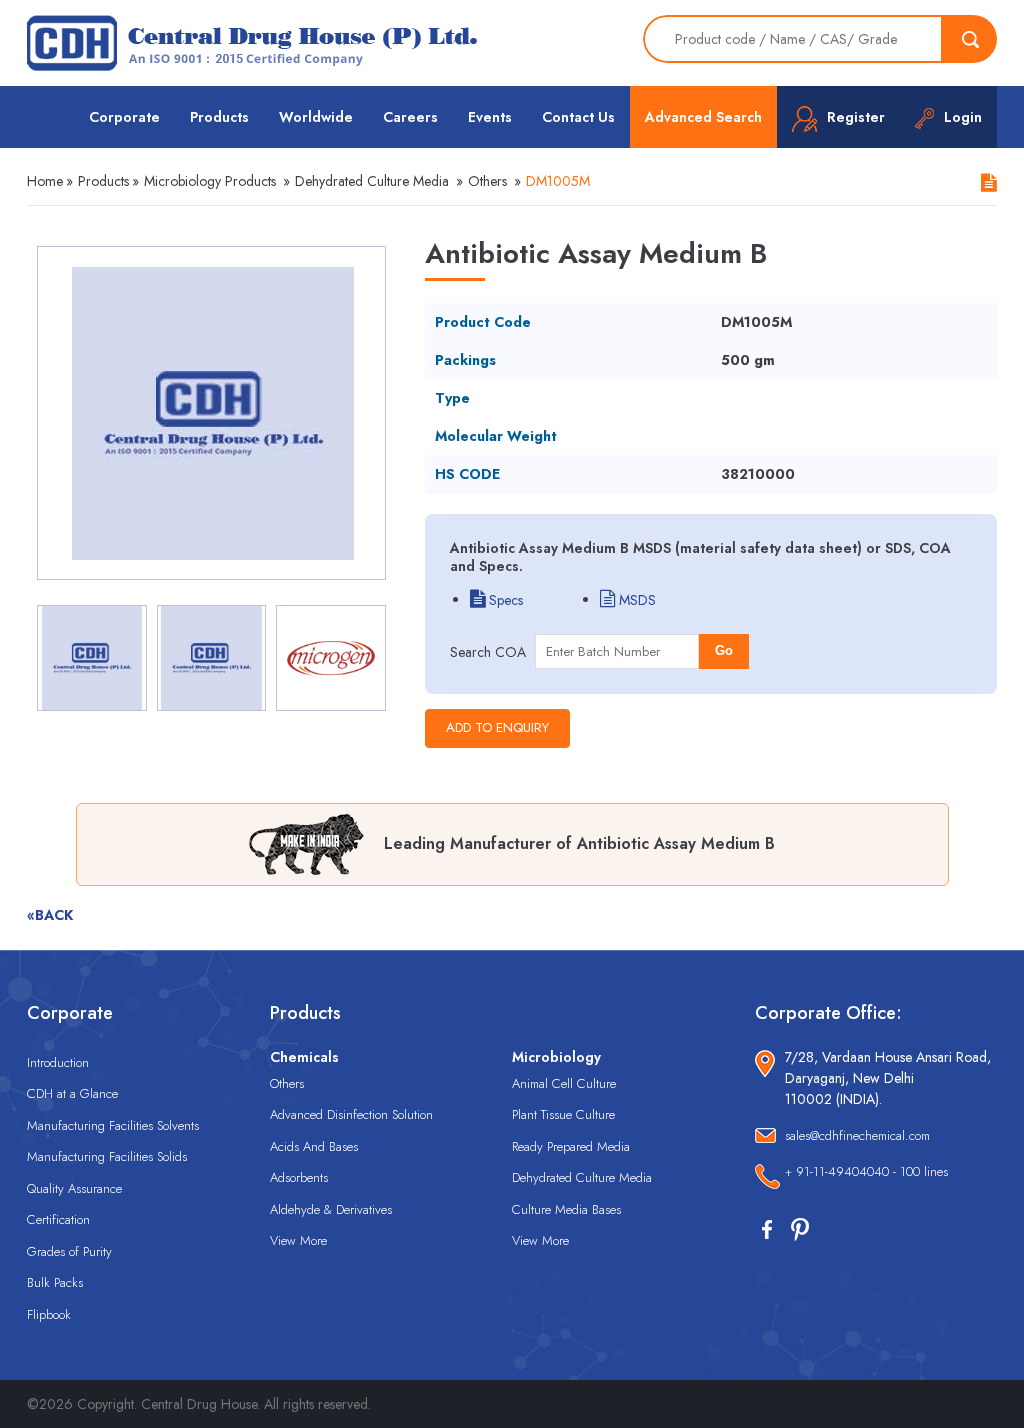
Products (219, 117)
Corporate (124, 117)
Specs (504, 600)
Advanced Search (703, 117)
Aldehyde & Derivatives (331, 1209)
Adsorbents (299, 1177)
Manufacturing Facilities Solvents (113, 1125)
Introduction (58, 1062)
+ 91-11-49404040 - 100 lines (866, 1171)
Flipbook (49, 1314)
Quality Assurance (74, 1188)
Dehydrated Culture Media (372, 181)
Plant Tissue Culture (563, 1114)
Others (487, 181)
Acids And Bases (314, 1146)
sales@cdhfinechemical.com (857, 1135)
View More (298, 1240)
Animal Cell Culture (564, 1083)
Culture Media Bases (566, 1209)
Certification (58, 1219)
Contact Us (578, 117)
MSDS (635, 600)
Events (490, 117)
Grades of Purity (69, 1251)
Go (724, 650)
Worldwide (316, 117)
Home (45, 181)
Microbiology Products (210, 181)
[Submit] (970, 39)
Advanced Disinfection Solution (351, 1114)
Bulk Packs (55, 1282)
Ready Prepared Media (571, 1146)
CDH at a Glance (72, 1093)
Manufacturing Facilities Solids (107, 1156)
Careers (410, 117)
